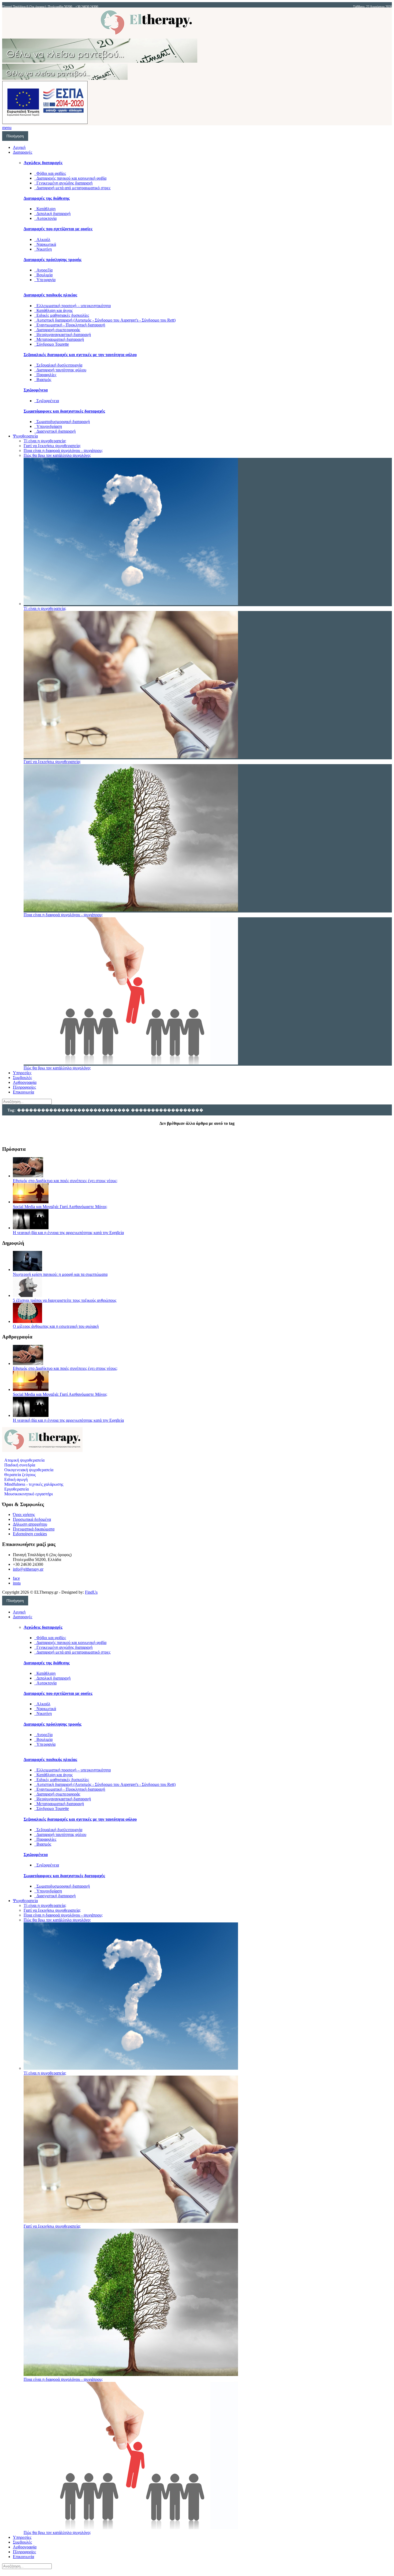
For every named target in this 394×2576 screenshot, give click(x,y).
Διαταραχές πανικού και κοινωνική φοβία (70, 178)
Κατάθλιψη (45, 209)
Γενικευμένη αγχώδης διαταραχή (63, 183)
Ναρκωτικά (45, 244)
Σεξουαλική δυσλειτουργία (58, 365)
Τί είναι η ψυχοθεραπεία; (45, 441)
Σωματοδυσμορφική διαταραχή (62, 422)
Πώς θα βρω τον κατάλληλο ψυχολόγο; (57, 455)
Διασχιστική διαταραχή (55, 431)
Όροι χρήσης (24, 1515)
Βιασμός (43, 380)
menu (7, 128)
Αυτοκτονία (45, 218)
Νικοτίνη (43, 249)
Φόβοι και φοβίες (50, 173)
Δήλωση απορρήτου (30, 1524)
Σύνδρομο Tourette (52, 344)
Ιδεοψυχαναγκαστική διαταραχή (63, 335)
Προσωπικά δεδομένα (32, 1519)
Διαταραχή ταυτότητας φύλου (60, 370)
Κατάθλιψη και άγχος (53, 310)
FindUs (91, 1592)
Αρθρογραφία (25, 1082)
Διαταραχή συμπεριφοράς (57, 330)
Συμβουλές (22, 1078)
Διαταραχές (23, 152)
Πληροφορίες (24, 1087)
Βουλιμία (43, 275)
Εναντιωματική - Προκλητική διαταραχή (70, 325)
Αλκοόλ (42, 240)
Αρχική (19, 147)
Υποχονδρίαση (48, 426)
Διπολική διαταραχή (52, 214)
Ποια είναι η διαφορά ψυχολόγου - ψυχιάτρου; (63, 450)
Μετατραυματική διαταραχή (59, 339)
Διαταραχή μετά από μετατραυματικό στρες (72, 188)
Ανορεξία (43, 270)
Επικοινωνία (23, 1092)
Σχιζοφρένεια (47, 401)
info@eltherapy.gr (28, 1569)
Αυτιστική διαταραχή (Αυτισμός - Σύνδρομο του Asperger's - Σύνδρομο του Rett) (105, 320)
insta (17, 1583)
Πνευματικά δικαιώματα (34, 1529)
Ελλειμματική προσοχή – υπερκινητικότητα (73, 306)
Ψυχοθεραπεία (25, 436)
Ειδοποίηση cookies (30, 1534)
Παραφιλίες (45, 375)
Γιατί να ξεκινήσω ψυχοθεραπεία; (52, 446)
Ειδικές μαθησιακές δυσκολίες (62, 315)
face (16, 1578)
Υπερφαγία (45, 280)
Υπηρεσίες (22, 1073)
